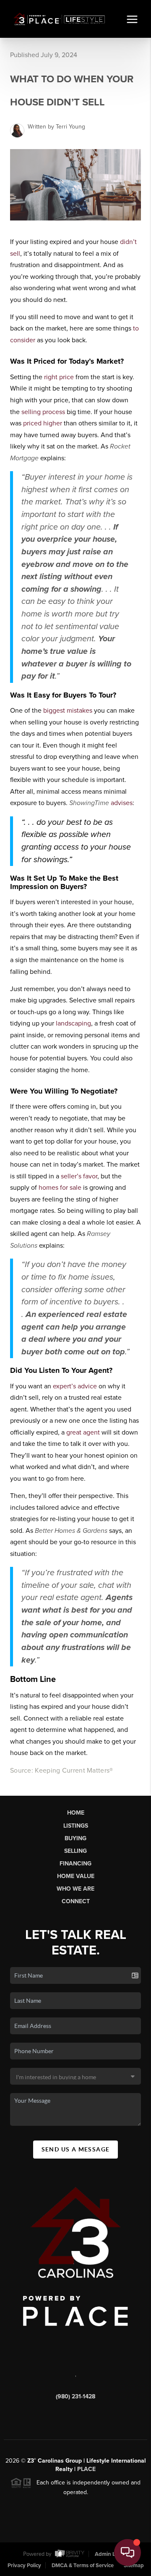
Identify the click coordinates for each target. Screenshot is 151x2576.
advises (122, 803)
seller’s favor (79, 1176)
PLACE (86, 2469)
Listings (76, 1826)
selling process (43, 412)
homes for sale (60, 1188)
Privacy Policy (24, 2566)
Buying (75, 1838)
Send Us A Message (76, 2149)
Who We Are (75, 1889)
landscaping (73, 1023)
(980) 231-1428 (75, 2396)
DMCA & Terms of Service (83, 2566)
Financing (75, 1864)
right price (59, 377)
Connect (76, 1901)
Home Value (76, 1876)
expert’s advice (75, 1386)
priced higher (43, 423)
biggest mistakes (68, 711)
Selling (75, 1851)
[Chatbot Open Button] (128, 2552)
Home (76, 1813)
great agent (83, 1432)
